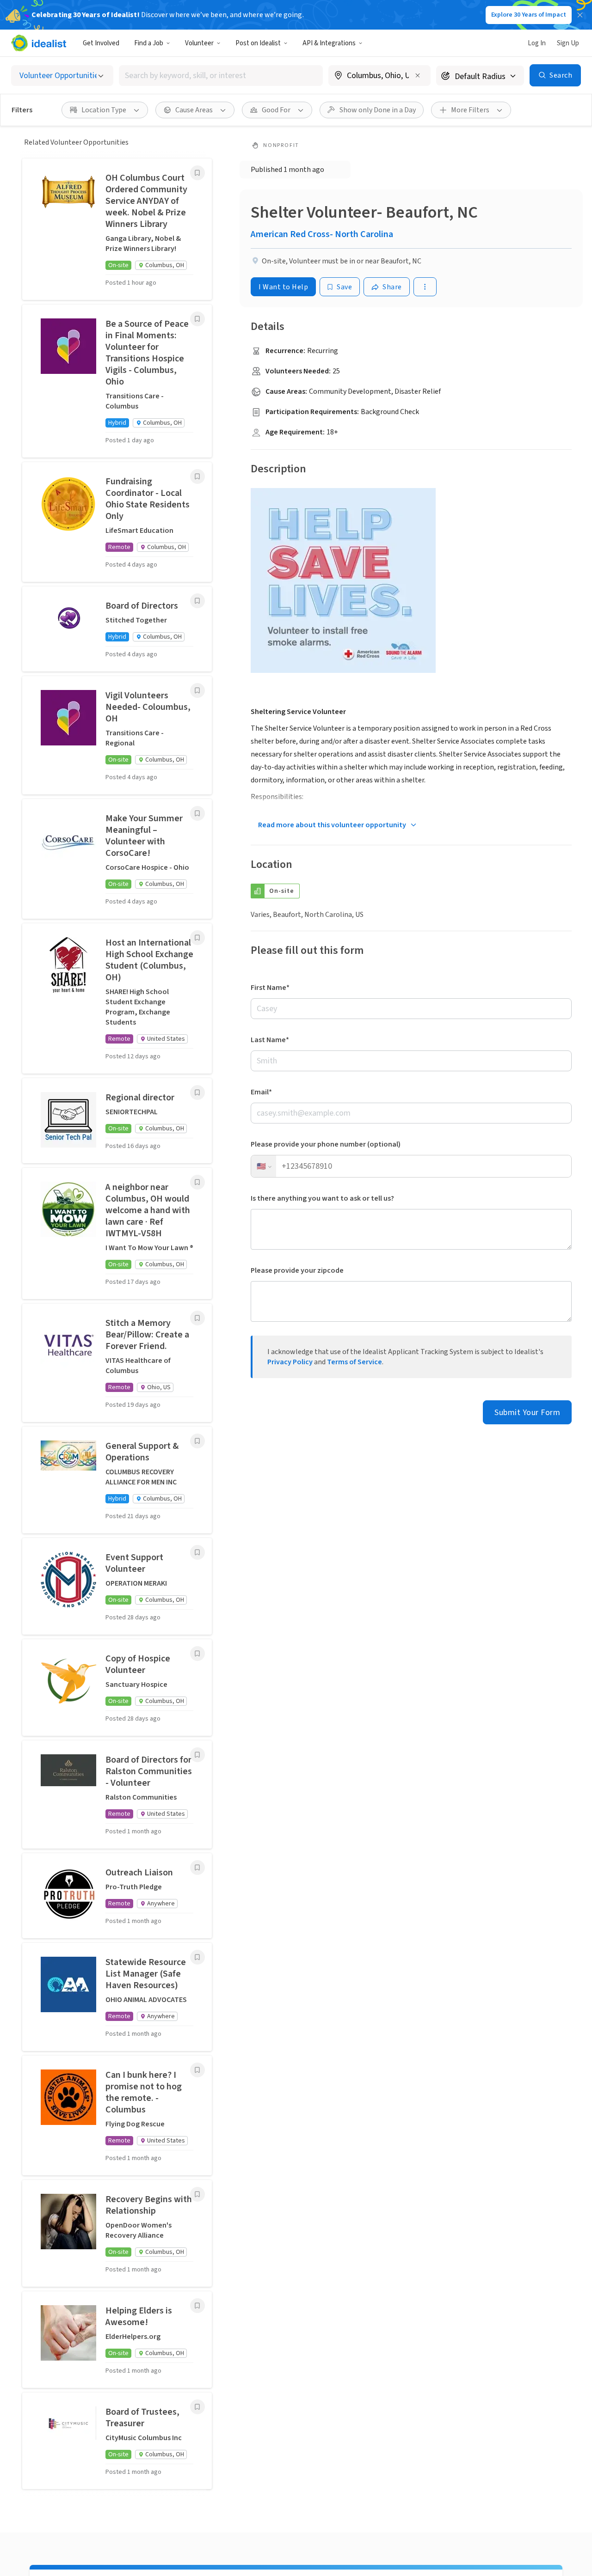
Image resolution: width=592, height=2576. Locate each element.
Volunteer (199, 43)
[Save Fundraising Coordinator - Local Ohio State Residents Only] (197, 476)
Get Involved (101, 43)
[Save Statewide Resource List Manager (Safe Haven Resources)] (197, 1957)
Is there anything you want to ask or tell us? (322, 1198)
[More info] (379, 76)
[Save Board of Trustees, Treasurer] (197, 2407)
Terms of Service (355, 1362)
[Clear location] (418, 75)
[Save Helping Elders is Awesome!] (197, 2306)
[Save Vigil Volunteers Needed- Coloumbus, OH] (197, 690)
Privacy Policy (290, 1362)
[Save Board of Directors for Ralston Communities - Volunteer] (197, 1755)
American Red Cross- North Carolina (322, 234)
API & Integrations (329, 43)
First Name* (270, 988)
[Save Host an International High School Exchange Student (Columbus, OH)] (197, 938)
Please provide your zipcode (297, 1270)
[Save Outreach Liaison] (197, 1868)
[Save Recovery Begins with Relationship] (197, 2194)
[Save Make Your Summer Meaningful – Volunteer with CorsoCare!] (197, 813)
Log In (537, 43)
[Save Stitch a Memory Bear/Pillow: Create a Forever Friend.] (197, 1318)
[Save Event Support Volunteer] (197, 1552)
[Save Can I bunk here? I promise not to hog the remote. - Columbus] (197, 2070)
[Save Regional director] (197, 1093)
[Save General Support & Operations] (197, 1441)
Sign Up (568, 43)
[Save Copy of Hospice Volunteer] (197, 1654)
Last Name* (270, 1040)
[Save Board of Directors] (197, 601)
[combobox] (221, 76)
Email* (261, 1092)
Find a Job (149, 43)
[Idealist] (39, 43)
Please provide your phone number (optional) (326, 1144)
